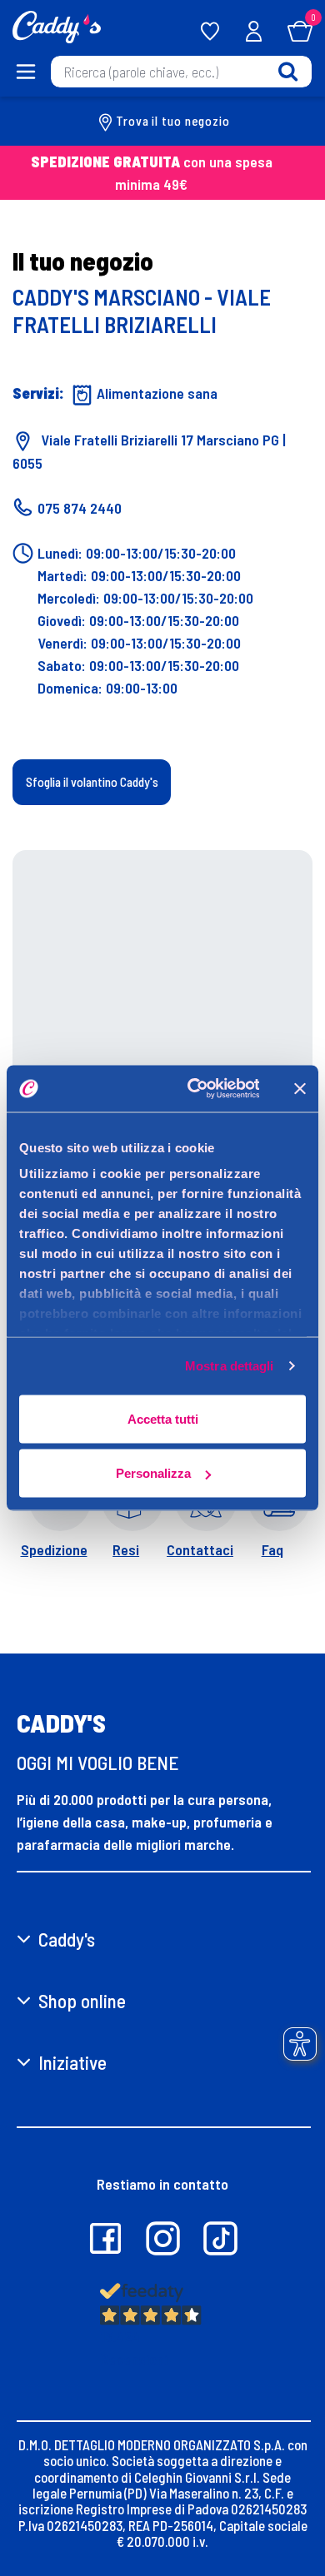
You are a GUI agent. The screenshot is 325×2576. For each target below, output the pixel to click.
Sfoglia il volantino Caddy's (92, 782)
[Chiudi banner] (300, 1088)
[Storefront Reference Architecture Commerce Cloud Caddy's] (57, 25)
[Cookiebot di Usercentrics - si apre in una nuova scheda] (193, 1089)
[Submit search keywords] (288, 71)
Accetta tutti (163, 1418)
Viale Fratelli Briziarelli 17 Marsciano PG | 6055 (149, 452)
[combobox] (181, 72)
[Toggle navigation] (25, 72)
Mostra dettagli (230, 1366)
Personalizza (153, 1473)
